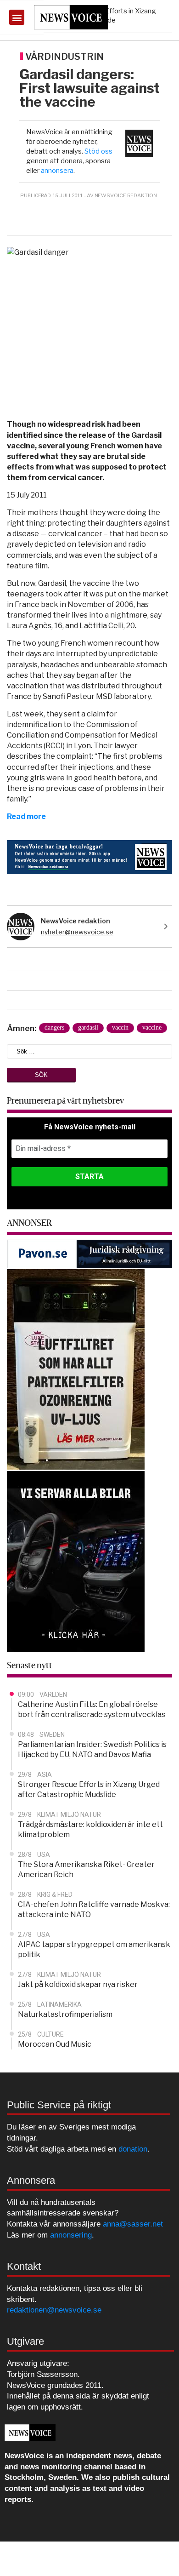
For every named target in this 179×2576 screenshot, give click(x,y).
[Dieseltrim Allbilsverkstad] (76, 1561)
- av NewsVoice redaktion (120, 195)
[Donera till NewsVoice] (89, 856)
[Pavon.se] (89, 1254)
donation (133, 2149)
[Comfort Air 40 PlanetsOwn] (76, 1369)
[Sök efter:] (89, 1051)
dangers (54, 1028)
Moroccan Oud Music (55, 2044)
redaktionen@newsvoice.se (54, 2310)
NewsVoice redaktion (76, 921)
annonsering (71, 2235)
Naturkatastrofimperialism (65, 2014)
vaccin (120, 1028)
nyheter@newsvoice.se (77, 932)
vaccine (152, 1028)
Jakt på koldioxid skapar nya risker (78, 1984)
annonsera (57, 171)
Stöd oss (98, 151)
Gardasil (88, 1028)
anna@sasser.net (133, 2224)
